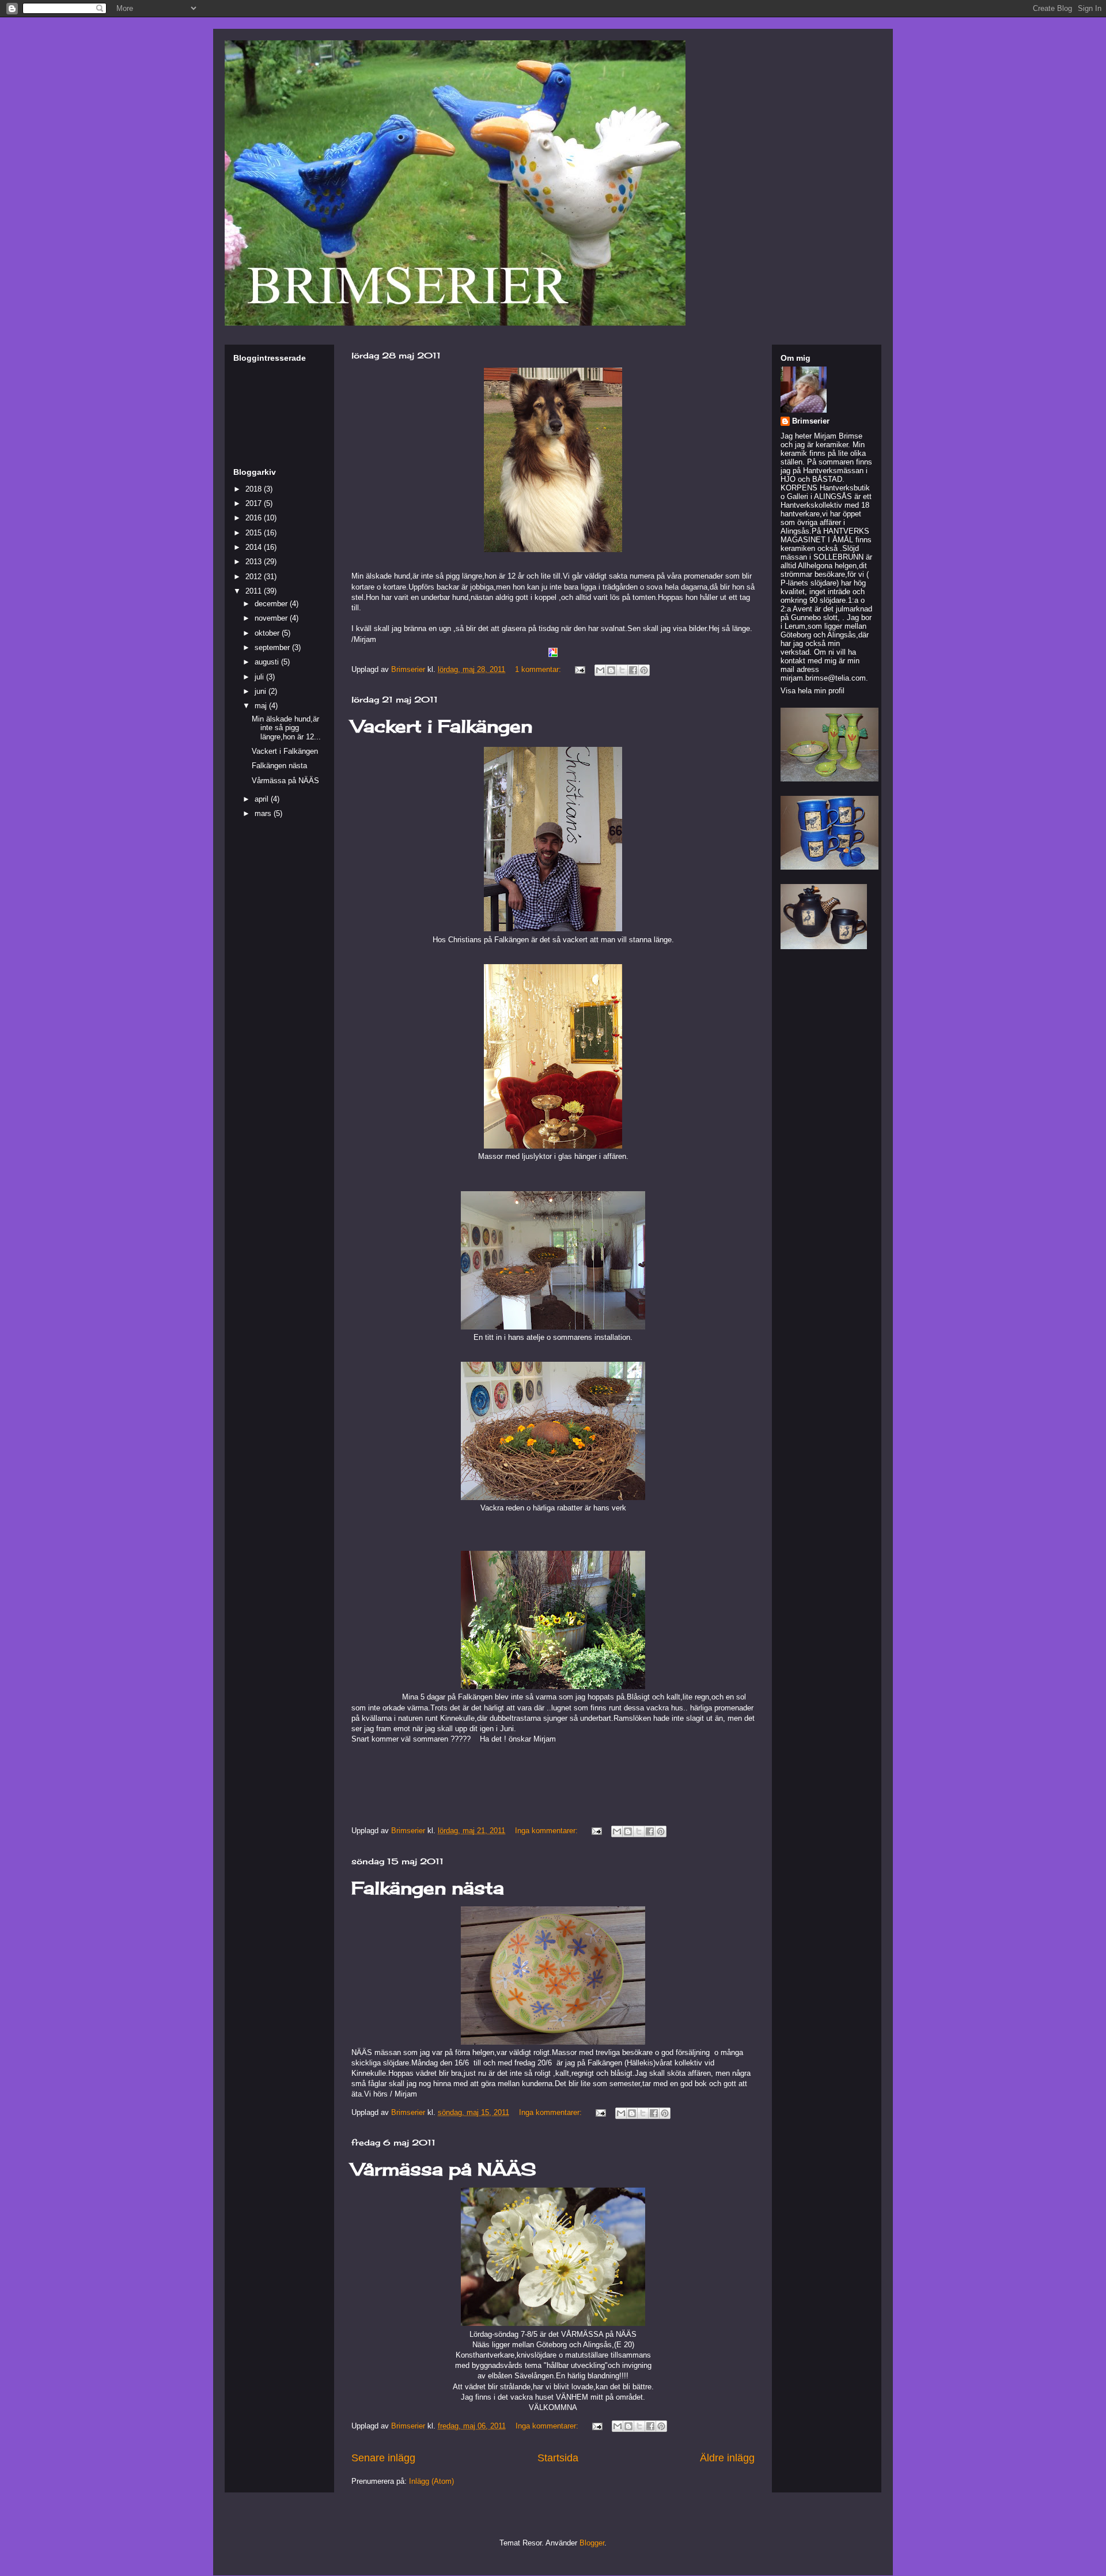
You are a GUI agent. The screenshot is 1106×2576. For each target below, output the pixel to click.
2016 (255, 518)
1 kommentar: (539, 669)
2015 (255, 533)
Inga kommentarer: (548, 1831)
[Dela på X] (622, 670)
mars (264, 813)
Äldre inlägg (727, 2458)
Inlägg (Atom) (431, 2481)
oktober (268, 633)
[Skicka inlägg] (579, 669)
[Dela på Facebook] (633, 670)
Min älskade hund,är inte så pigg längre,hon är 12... (286, 728)
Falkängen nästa (428, 1888)
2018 (255, 489)
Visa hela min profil (813, 691)
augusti (268, 662)
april (263, 799)
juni (262, 691)
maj (262, 706)
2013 (255, 562)
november (272, 618)
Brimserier (811, 421)
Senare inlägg (383, 2458)
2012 (255, 577)
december (272, 604)
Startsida (558, 2458)
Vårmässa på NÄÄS (444, 2169)
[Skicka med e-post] (600, 670)
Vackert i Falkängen (442, 726)
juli (260, 677)
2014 (255, 547)
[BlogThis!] (611, 670)
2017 (255, 503)
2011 (255, 591)
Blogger (592, 2543)
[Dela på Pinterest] (644, 670)
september (273, 647)
